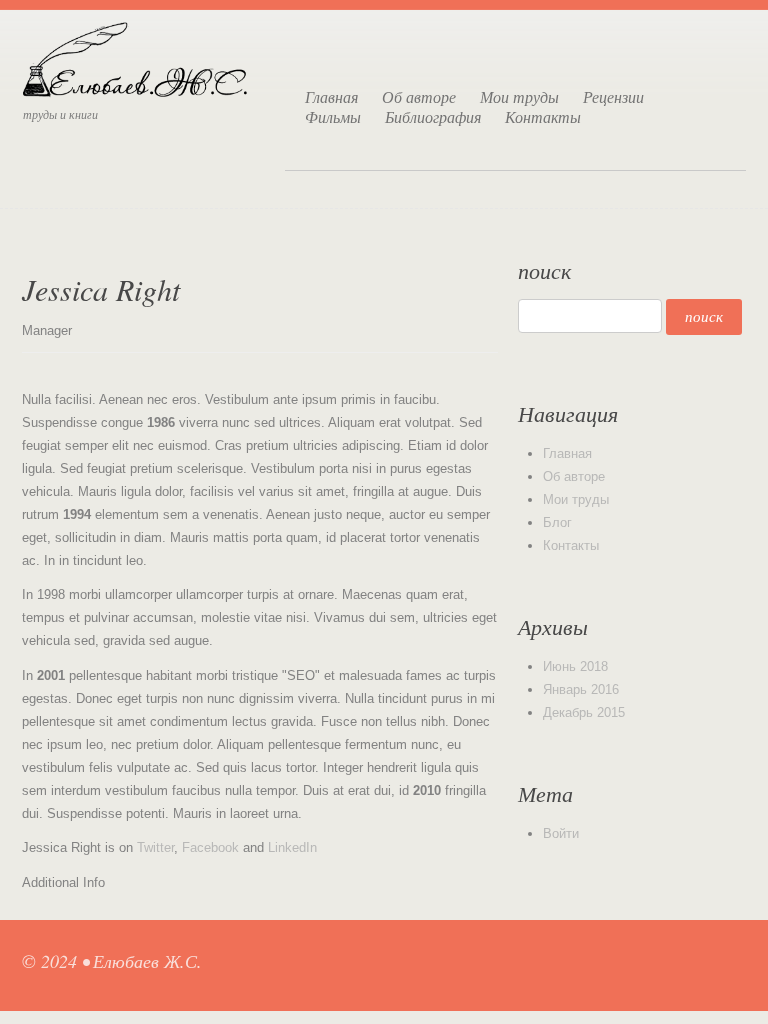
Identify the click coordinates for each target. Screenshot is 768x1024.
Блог (557, 522)
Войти (561, 833)
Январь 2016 (581, 689)
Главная (331, 97)
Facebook (210, 847)
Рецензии (613, 97)
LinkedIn (292, 847)
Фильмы (333, 117)
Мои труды (519, 97)
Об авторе (419, 97)
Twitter (155, 847)
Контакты (543, 117)
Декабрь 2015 (584, 712)
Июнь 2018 (575, 666)
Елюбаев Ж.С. (147, 961)
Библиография (433, 117)
